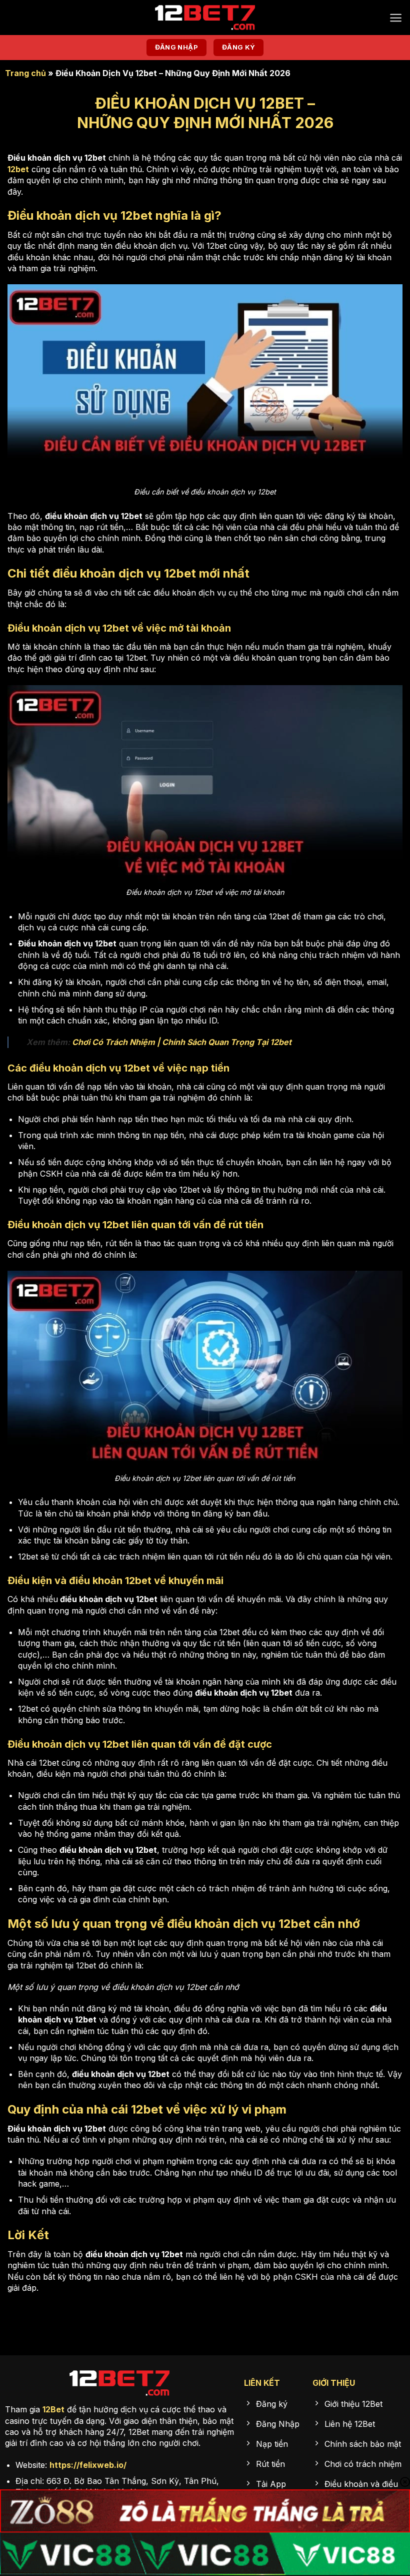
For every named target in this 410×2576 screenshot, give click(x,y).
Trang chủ (25, 73)
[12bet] (205, 18)
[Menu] (396, 18)
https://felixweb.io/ (88, 2465)
